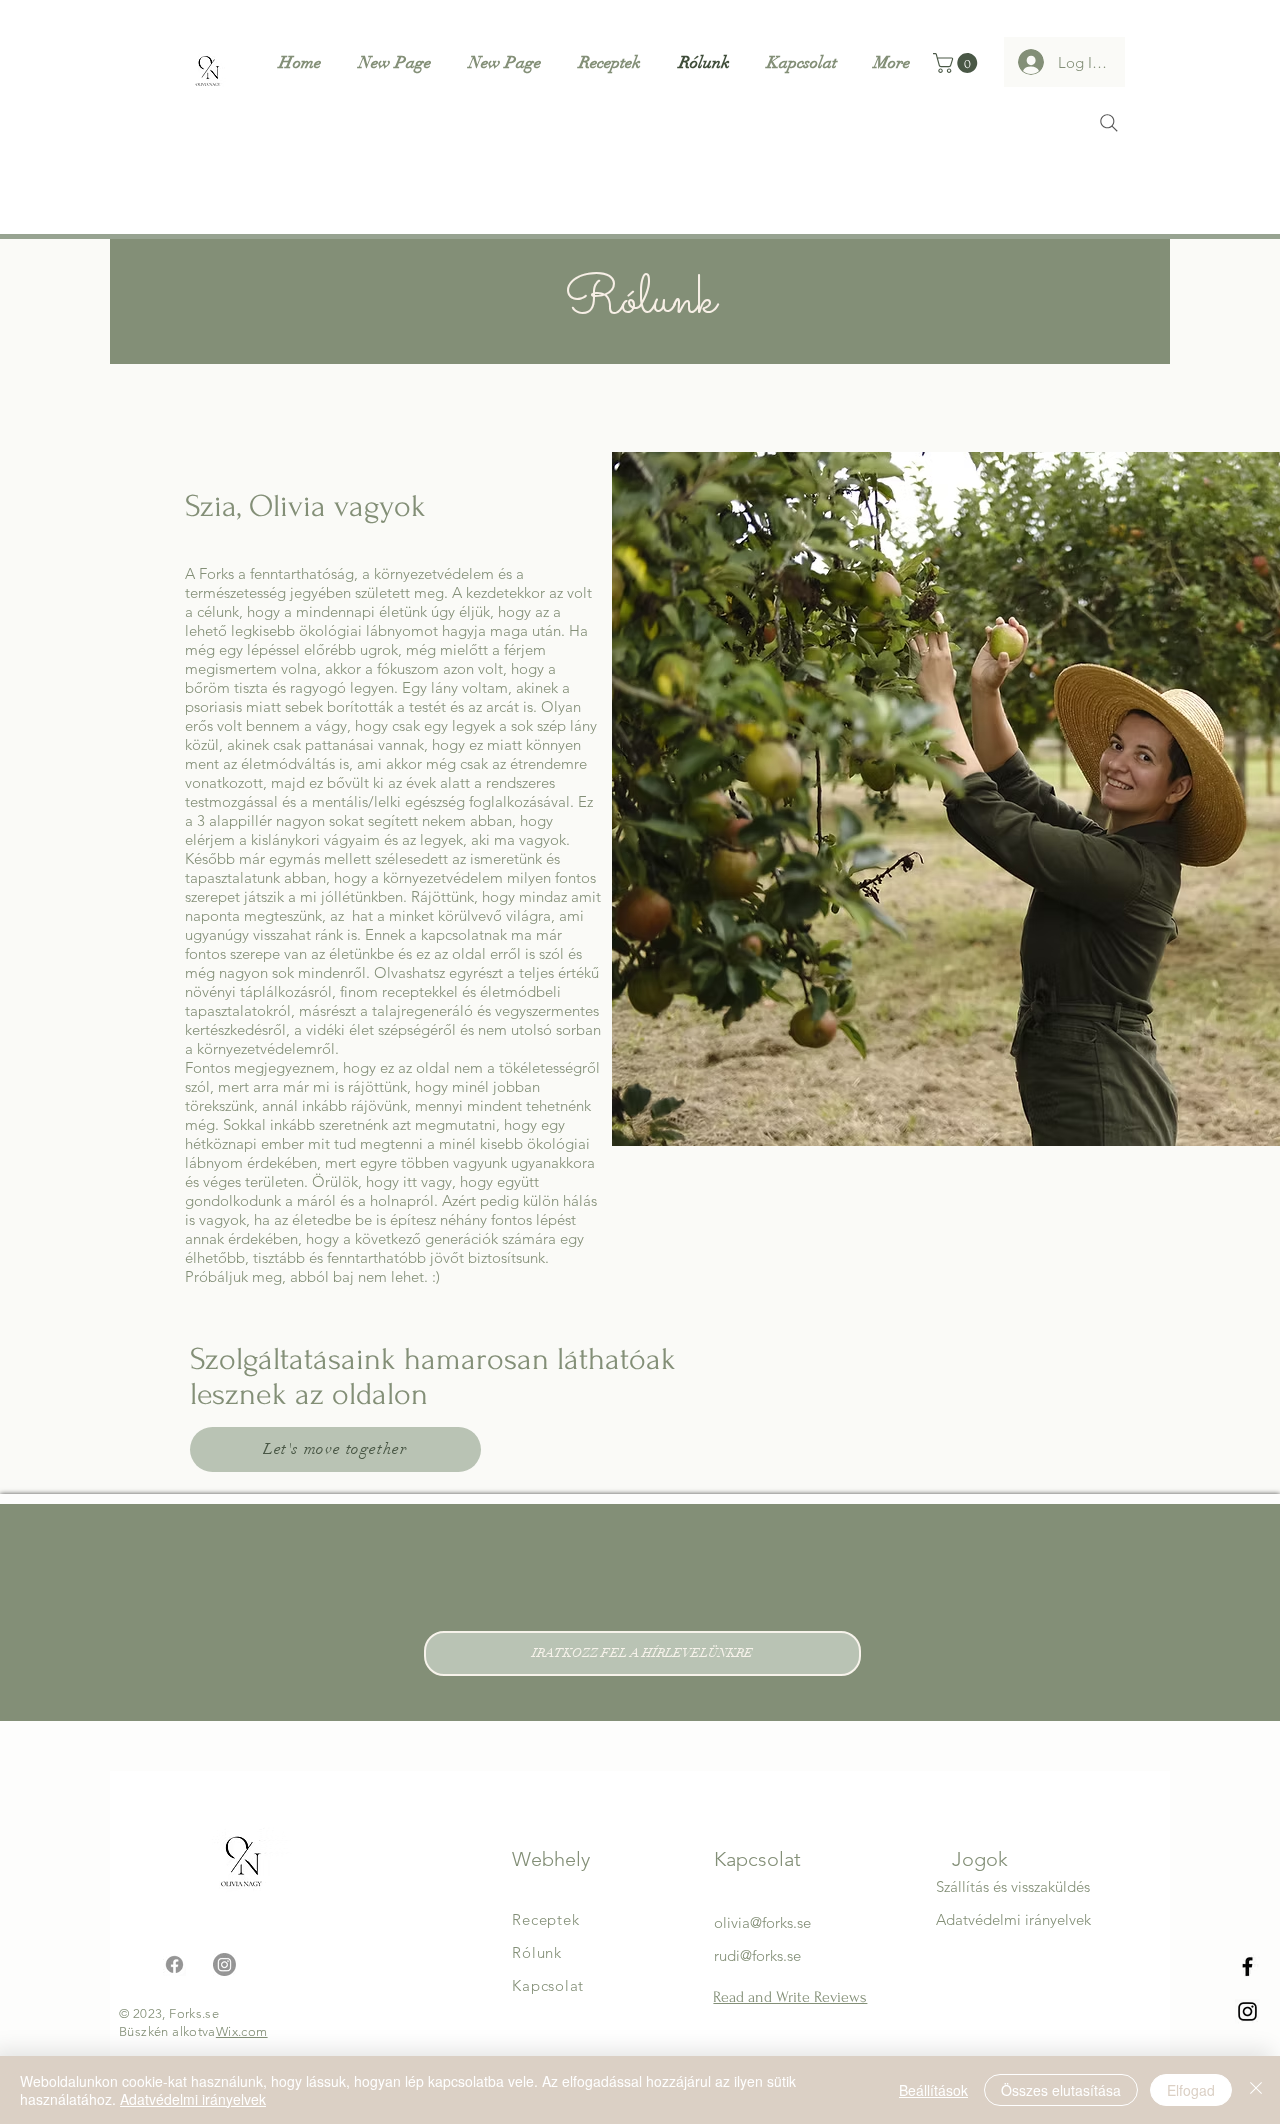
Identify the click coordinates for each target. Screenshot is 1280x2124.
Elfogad (1191, 2090)
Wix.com (242, 2031)
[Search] (1109, 123)
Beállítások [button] (933, 2090)
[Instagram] (1247, 2011)
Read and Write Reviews (790, 1997)
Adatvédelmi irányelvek (193, 2099)
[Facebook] (1247, 1966)
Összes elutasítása (1061, 2090)
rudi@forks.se (757, 1955)
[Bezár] (1256, 2090)
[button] (957, 63)
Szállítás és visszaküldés (1013, 1886)
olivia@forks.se (762, 1922)
